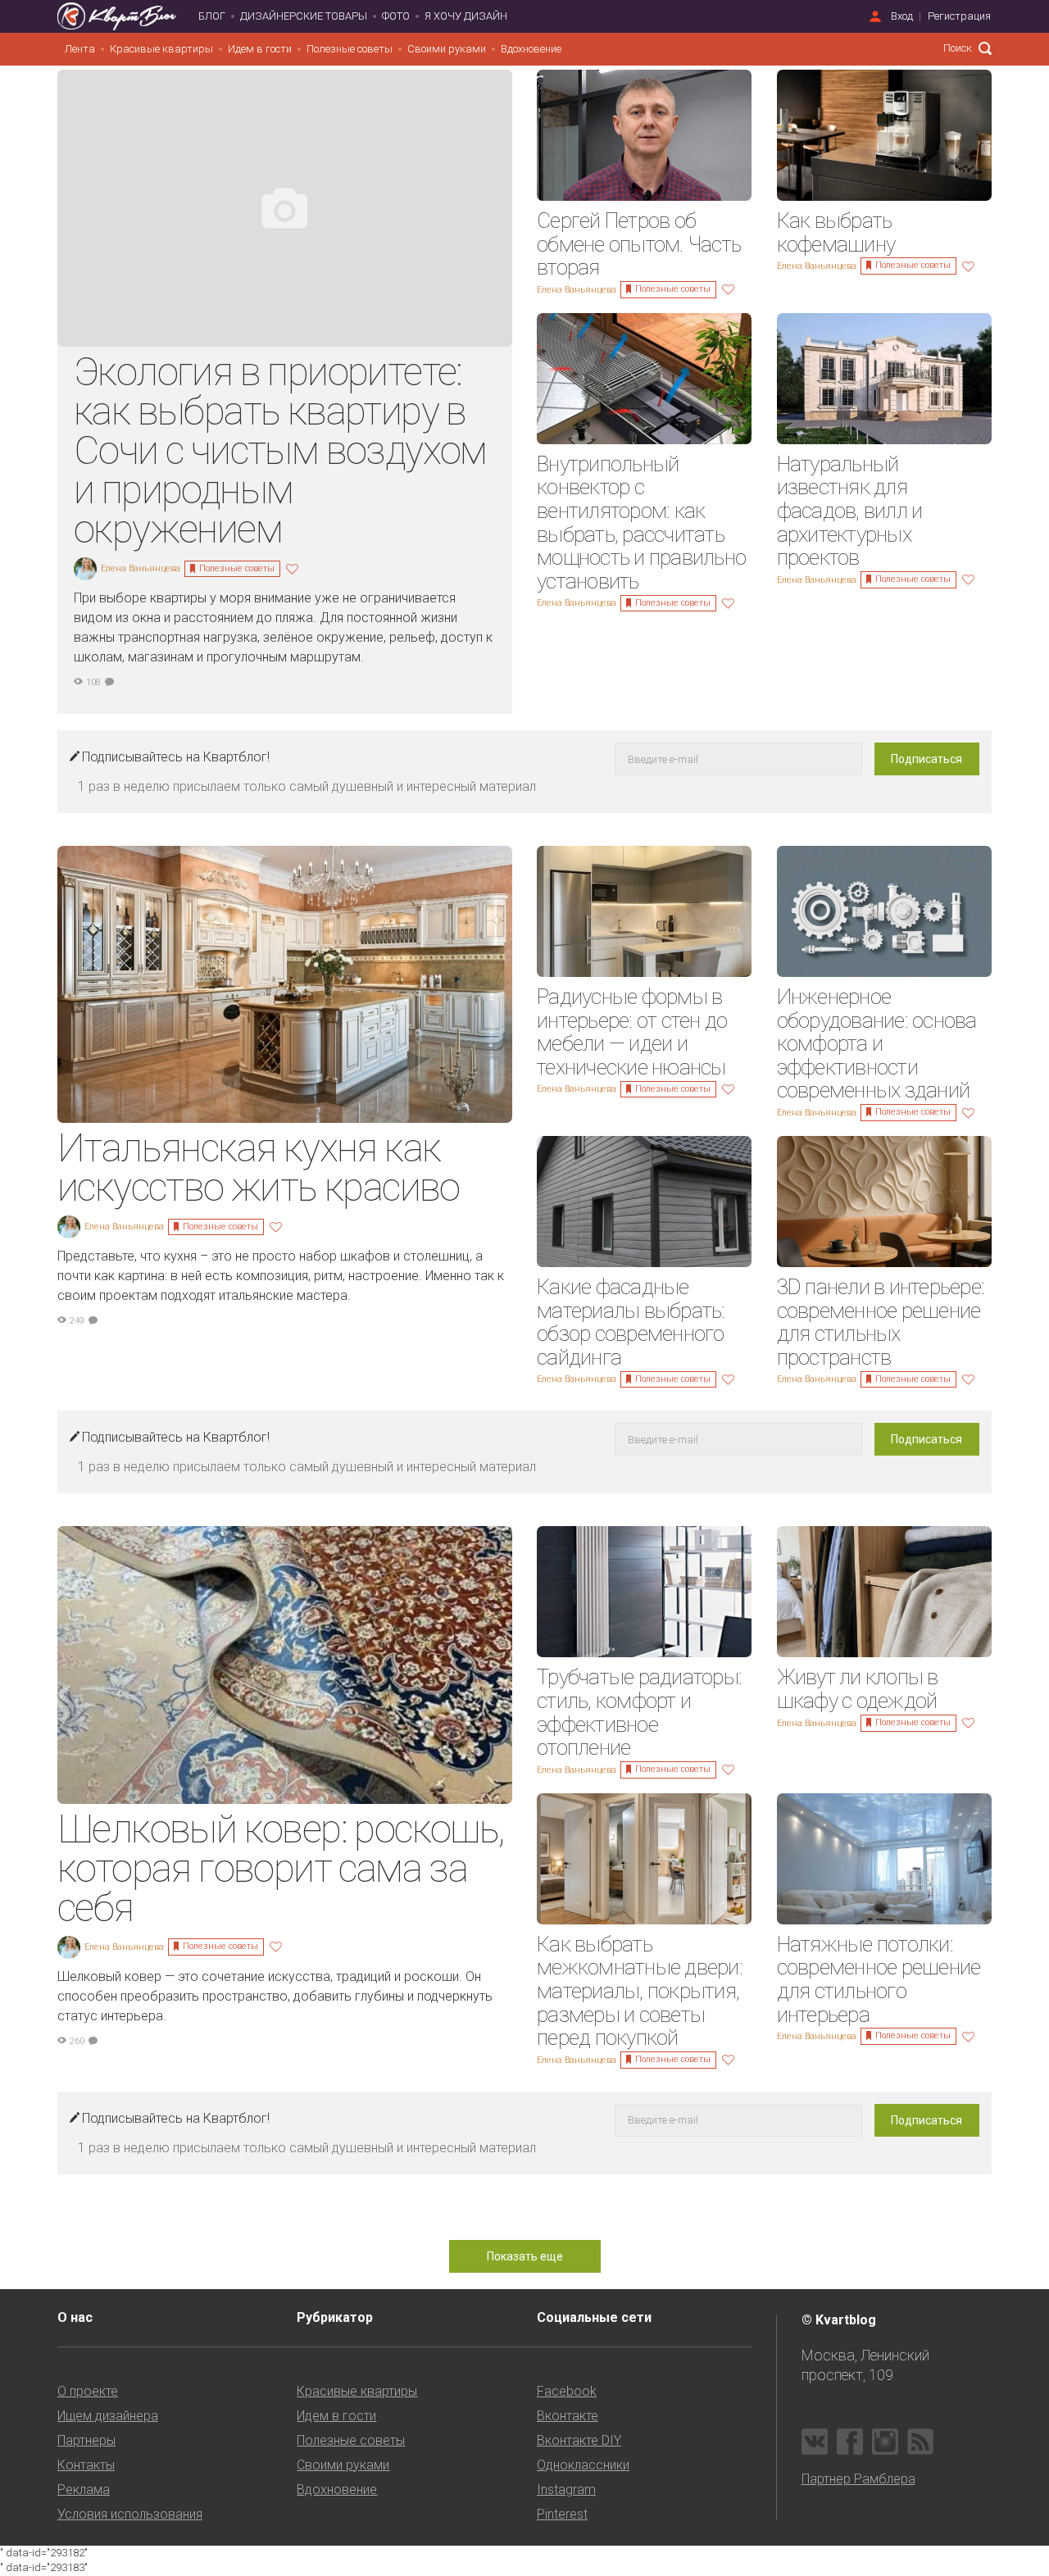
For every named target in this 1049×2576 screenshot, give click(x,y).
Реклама (84, 2490)
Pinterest (562, 2514)
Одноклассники (583, 2465)
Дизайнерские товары (304, 16)
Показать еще (525, 2256)
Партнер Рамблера (858, 2479)
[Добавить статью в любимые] (294, 568)
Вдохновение (531, 49)
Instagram (566, 2490)
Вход (902, 16)
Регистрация (959, 16)
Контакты (86, 2465)
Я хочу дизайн (466, 16)
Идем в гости (260, 49)
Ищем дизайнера (108, 2416)
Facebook (567, 2391)
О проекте (88, 2391)
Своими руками (447, 49)
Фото (396, 16)
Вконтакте (568, 2416)
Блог (212, 16)
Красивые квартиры (161, 49)
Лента (80, 49)
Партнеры (86, 2440)
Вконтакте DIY (579, 2440)
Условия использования (130, 2514)
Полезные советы (350, 49)
